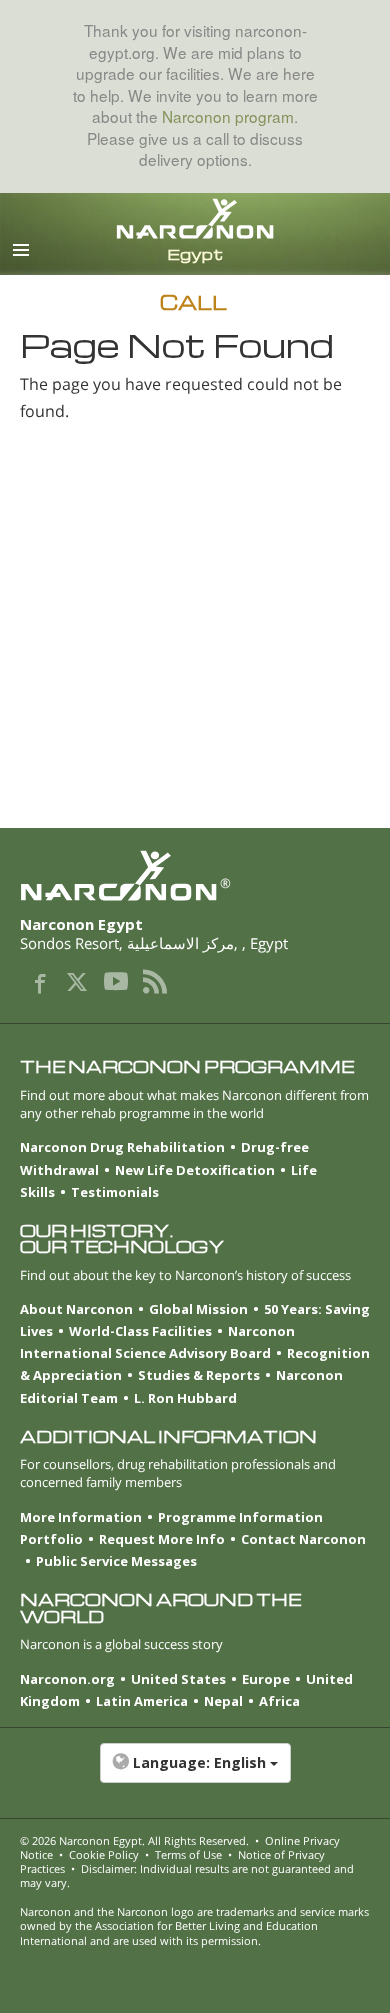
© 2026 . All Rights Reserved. (134, 1840)
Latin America (142, 1701)
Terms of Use (188, 1854)
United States (178, 1679)
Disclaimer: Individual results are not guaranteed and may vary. (187, 1875)
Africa (279, 1701)
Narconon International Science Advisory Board (157, 1342)
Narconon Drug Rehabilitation (122, 1147)
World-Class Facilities (140, 1331)
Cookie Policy (104, 1854)
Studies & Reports (199, 1375)
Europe (266, 1679)
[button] (195, 1773)
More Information (81, 1517)
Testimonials (115, 1192)
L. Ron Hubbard (185, 1398)
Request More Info (162, 1539)
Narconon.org (67, 1679)
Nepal (223, 1701)
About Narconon (76, 1309)
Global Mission (198, 1309)
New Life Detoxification (195, 1170)
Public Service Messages (116, 1561)
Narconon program (228, 116)
